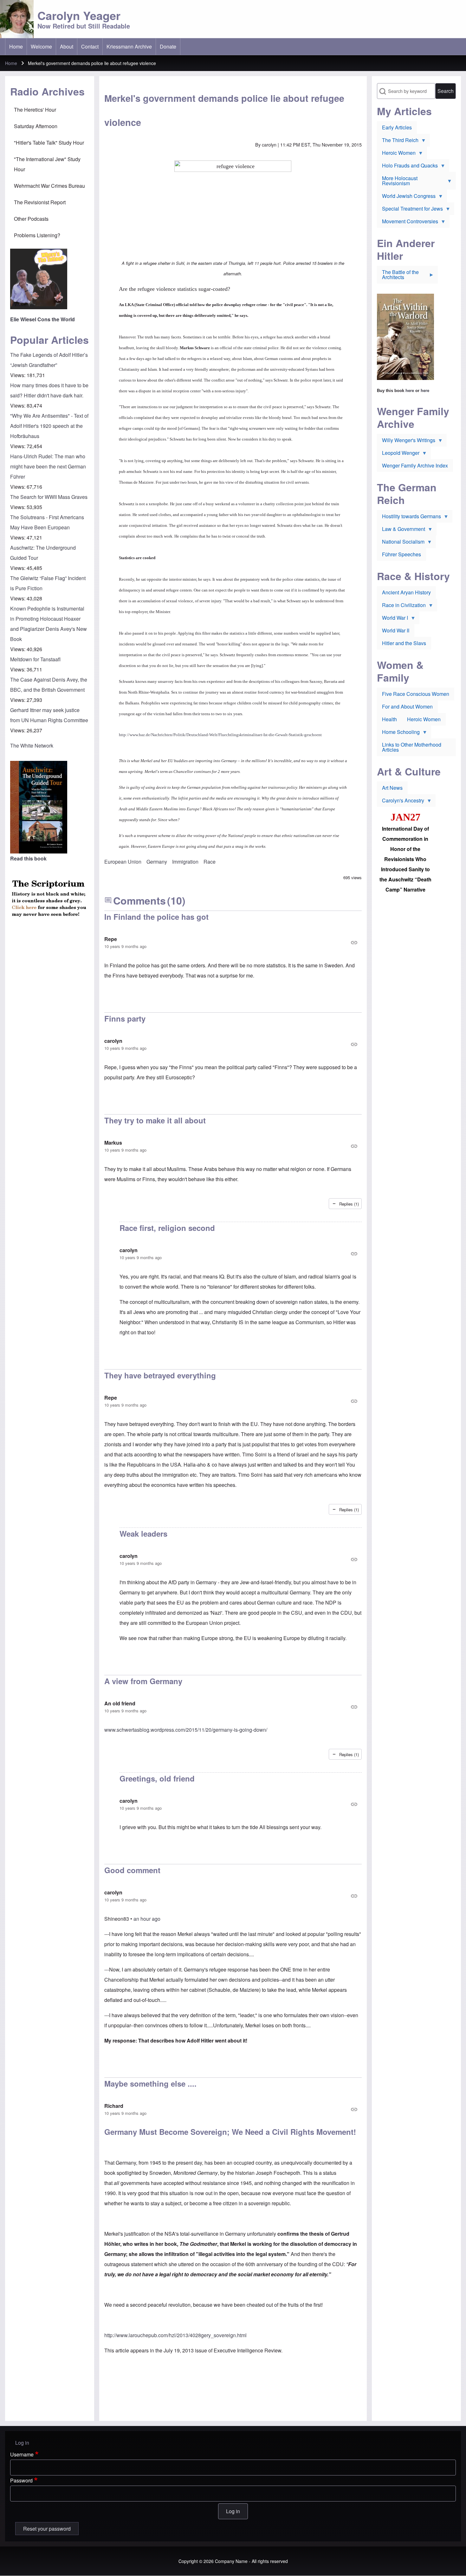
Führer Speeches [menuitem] (401, 554)
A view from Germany (143, 1681)
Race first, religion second (167, 1228)
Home (11, 63)
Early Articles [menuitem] (397, 127)
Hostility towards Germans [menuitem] (409, 518)
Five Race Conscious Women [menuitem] (416, 694)
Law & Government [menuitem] (401, 530)
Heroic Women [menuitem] (396, 154)
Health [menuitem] (389, 719)
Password (21, 2480)
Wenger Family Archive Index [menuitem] (415, 465)
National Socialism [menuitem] (401, 543)
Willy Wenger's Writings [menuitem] (406, 441)
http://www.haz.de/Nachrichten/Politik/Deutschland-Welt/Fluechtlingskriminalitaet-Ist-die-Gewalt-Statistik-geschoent (220, 735)
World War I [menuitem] (392, 619)
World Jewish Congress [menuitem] (406, 197)
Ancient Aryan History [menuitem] (406, 592)
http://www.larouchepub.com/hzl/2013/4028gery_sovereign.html (175, 2335)
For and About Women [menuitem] (407, 706)
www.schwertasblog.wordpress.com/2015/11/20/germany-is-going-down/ (186, 1730)
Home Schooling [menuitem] (398, 733)
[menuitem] (16, 47)
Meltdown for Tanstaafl (35, 659)
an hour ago (147, 1919)
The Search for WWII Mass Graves (49, 497)
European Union (123, 862)
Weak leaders (143, 1533)
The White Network (32, 745)
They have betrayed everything (160, 1375)
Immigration (185, 862)
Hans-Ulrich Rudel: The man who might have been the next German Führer (48, 466)
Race (210, 862)
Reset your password (47, 2529)
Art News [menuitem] (392, 788)
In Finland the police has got (156, 917)
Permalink (233, 943)
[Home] (17, 19)
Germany (157, 862)
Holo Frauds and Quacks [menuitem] (407, 167)
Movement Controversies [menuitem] (408, 223)
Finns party (125, 1018)
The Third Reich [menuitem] (398, 141)
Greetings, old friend (157, 1778)
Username (22, 2454)
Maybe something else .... (150, 2083)
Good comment (132, 1870)
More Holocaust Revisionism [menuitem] (397, 182)
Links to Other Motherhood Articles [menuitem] (412, 747)
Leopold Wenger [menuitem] (398, 454)
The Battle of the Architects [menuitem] (398, 276)
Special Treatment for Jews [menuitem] (410, 210)
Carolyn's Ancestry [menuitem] (401, 802)
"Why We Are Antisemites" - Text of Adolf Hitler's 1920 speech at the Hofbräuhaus (49, 426)
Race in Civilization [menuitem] (401, 606)
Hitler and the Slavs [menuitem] (404, 643)
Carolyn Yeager (79, 15)
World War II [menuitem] (396, 630)
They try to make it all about (155, 1120)
